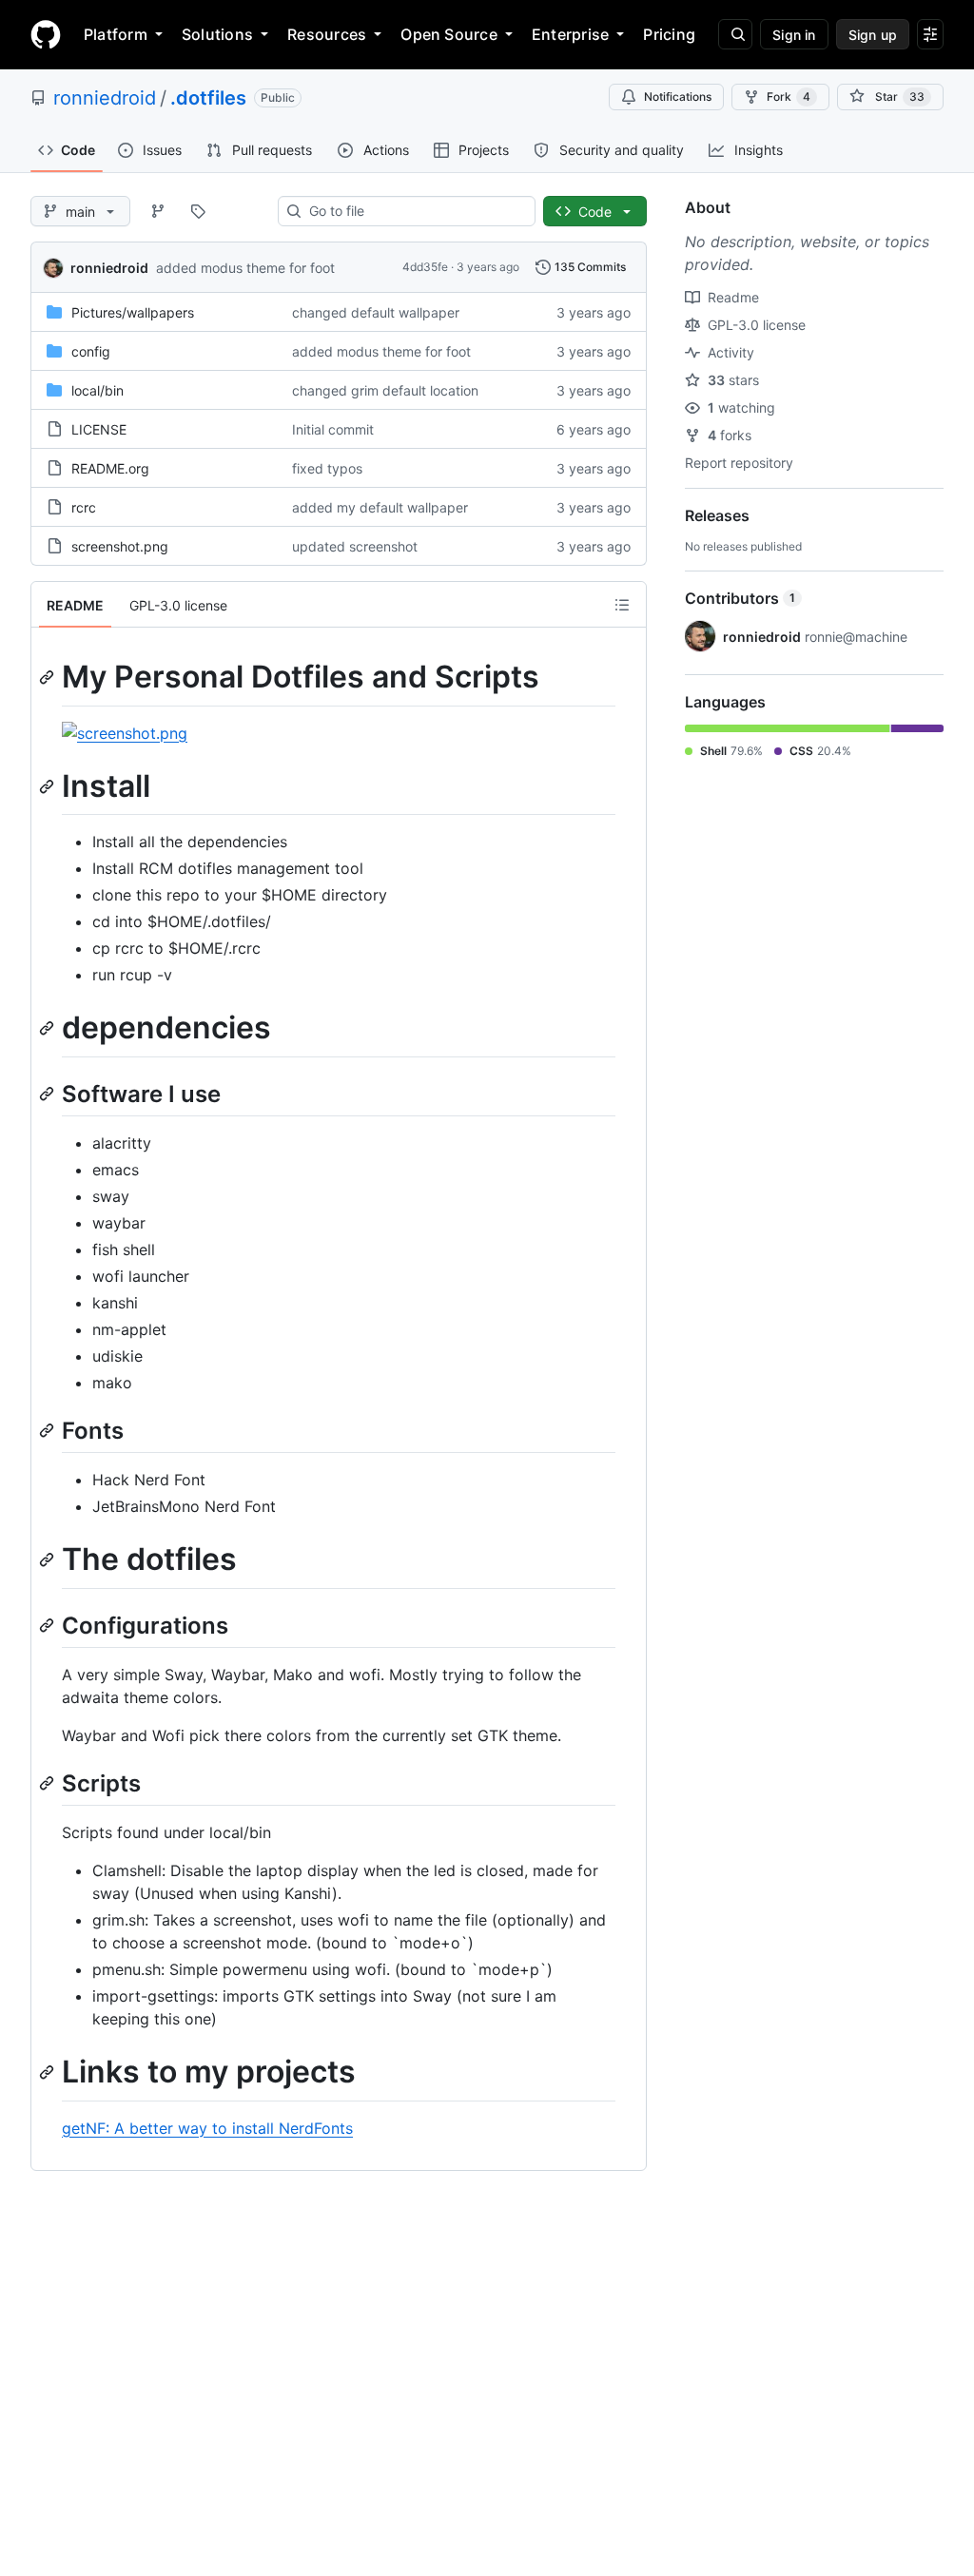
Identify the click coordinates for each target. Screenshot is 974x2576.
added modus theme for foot (245, 268)
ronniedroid (105, 98)
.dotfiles (208, 98)
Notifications (678, 97)
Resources (327, 34)
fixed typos (327, 468)
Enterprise (570, 34)
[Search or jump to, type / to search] (735, 34)
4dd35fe (425, 267)
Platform (116, 34)
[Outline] (622, 605)
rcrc (84, 507)
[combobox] (414, 211)
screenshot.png (120, 546)
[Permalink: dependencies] (49, 1029)
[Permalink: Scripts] (49, 1783)
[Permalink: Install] (49, 786)
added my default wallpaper (380, 507)
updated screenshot (355, 546)
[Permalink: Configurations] (49, 1625)
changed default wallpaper (376, 312)
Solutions (217, 34)
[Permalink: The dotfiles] (49, 1560)
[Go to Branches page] (158, 211)
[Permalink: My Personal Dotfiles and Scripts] (49, 677)
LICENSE (99, 429)
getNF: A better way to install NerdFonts (207, 2128)
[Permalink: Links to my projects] (49, 2073)
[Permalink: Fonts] (49, 1430)
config (91, 351)
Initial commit (333, 429)
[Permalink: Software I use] (49, 1094)
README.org (110, 468)
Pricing (669, 34)
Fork (789, 97)
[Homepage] (46, 34)
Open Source (449, 34)
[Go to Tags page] (198, 211)
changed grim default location (385, 390)
